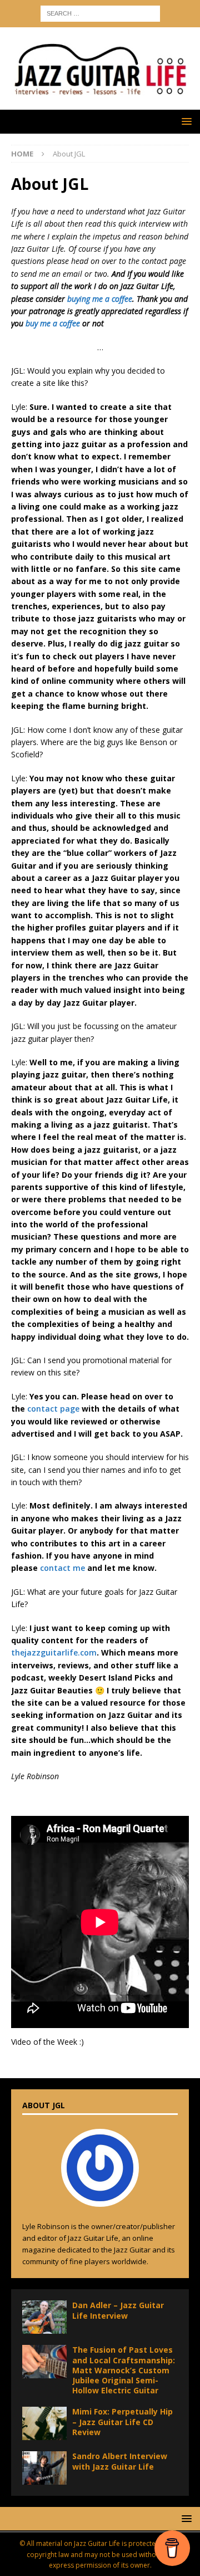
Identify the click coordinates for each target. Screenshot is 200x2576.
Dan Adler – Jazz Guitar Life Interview (118, 2310)
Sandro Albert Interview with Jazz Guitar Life (120, 2461)
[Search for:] (100, 13)
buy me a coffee (53, 323)
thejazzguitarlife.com (54, 1652)
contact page (53, 1409)
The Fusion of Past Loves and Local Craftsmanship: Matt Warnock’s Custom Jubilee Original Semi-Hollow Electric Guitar (124, 2370)
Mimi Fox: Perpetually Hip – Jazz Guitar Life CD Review (122, 2421)
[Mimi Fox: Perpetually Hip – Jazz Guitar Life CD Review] (44, 2423)
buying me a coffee (100, 299)
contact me (62, 1568)
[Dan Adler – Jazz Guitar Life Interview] (44, 2317)
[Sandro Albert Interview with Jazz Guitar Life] (44, 2468)
